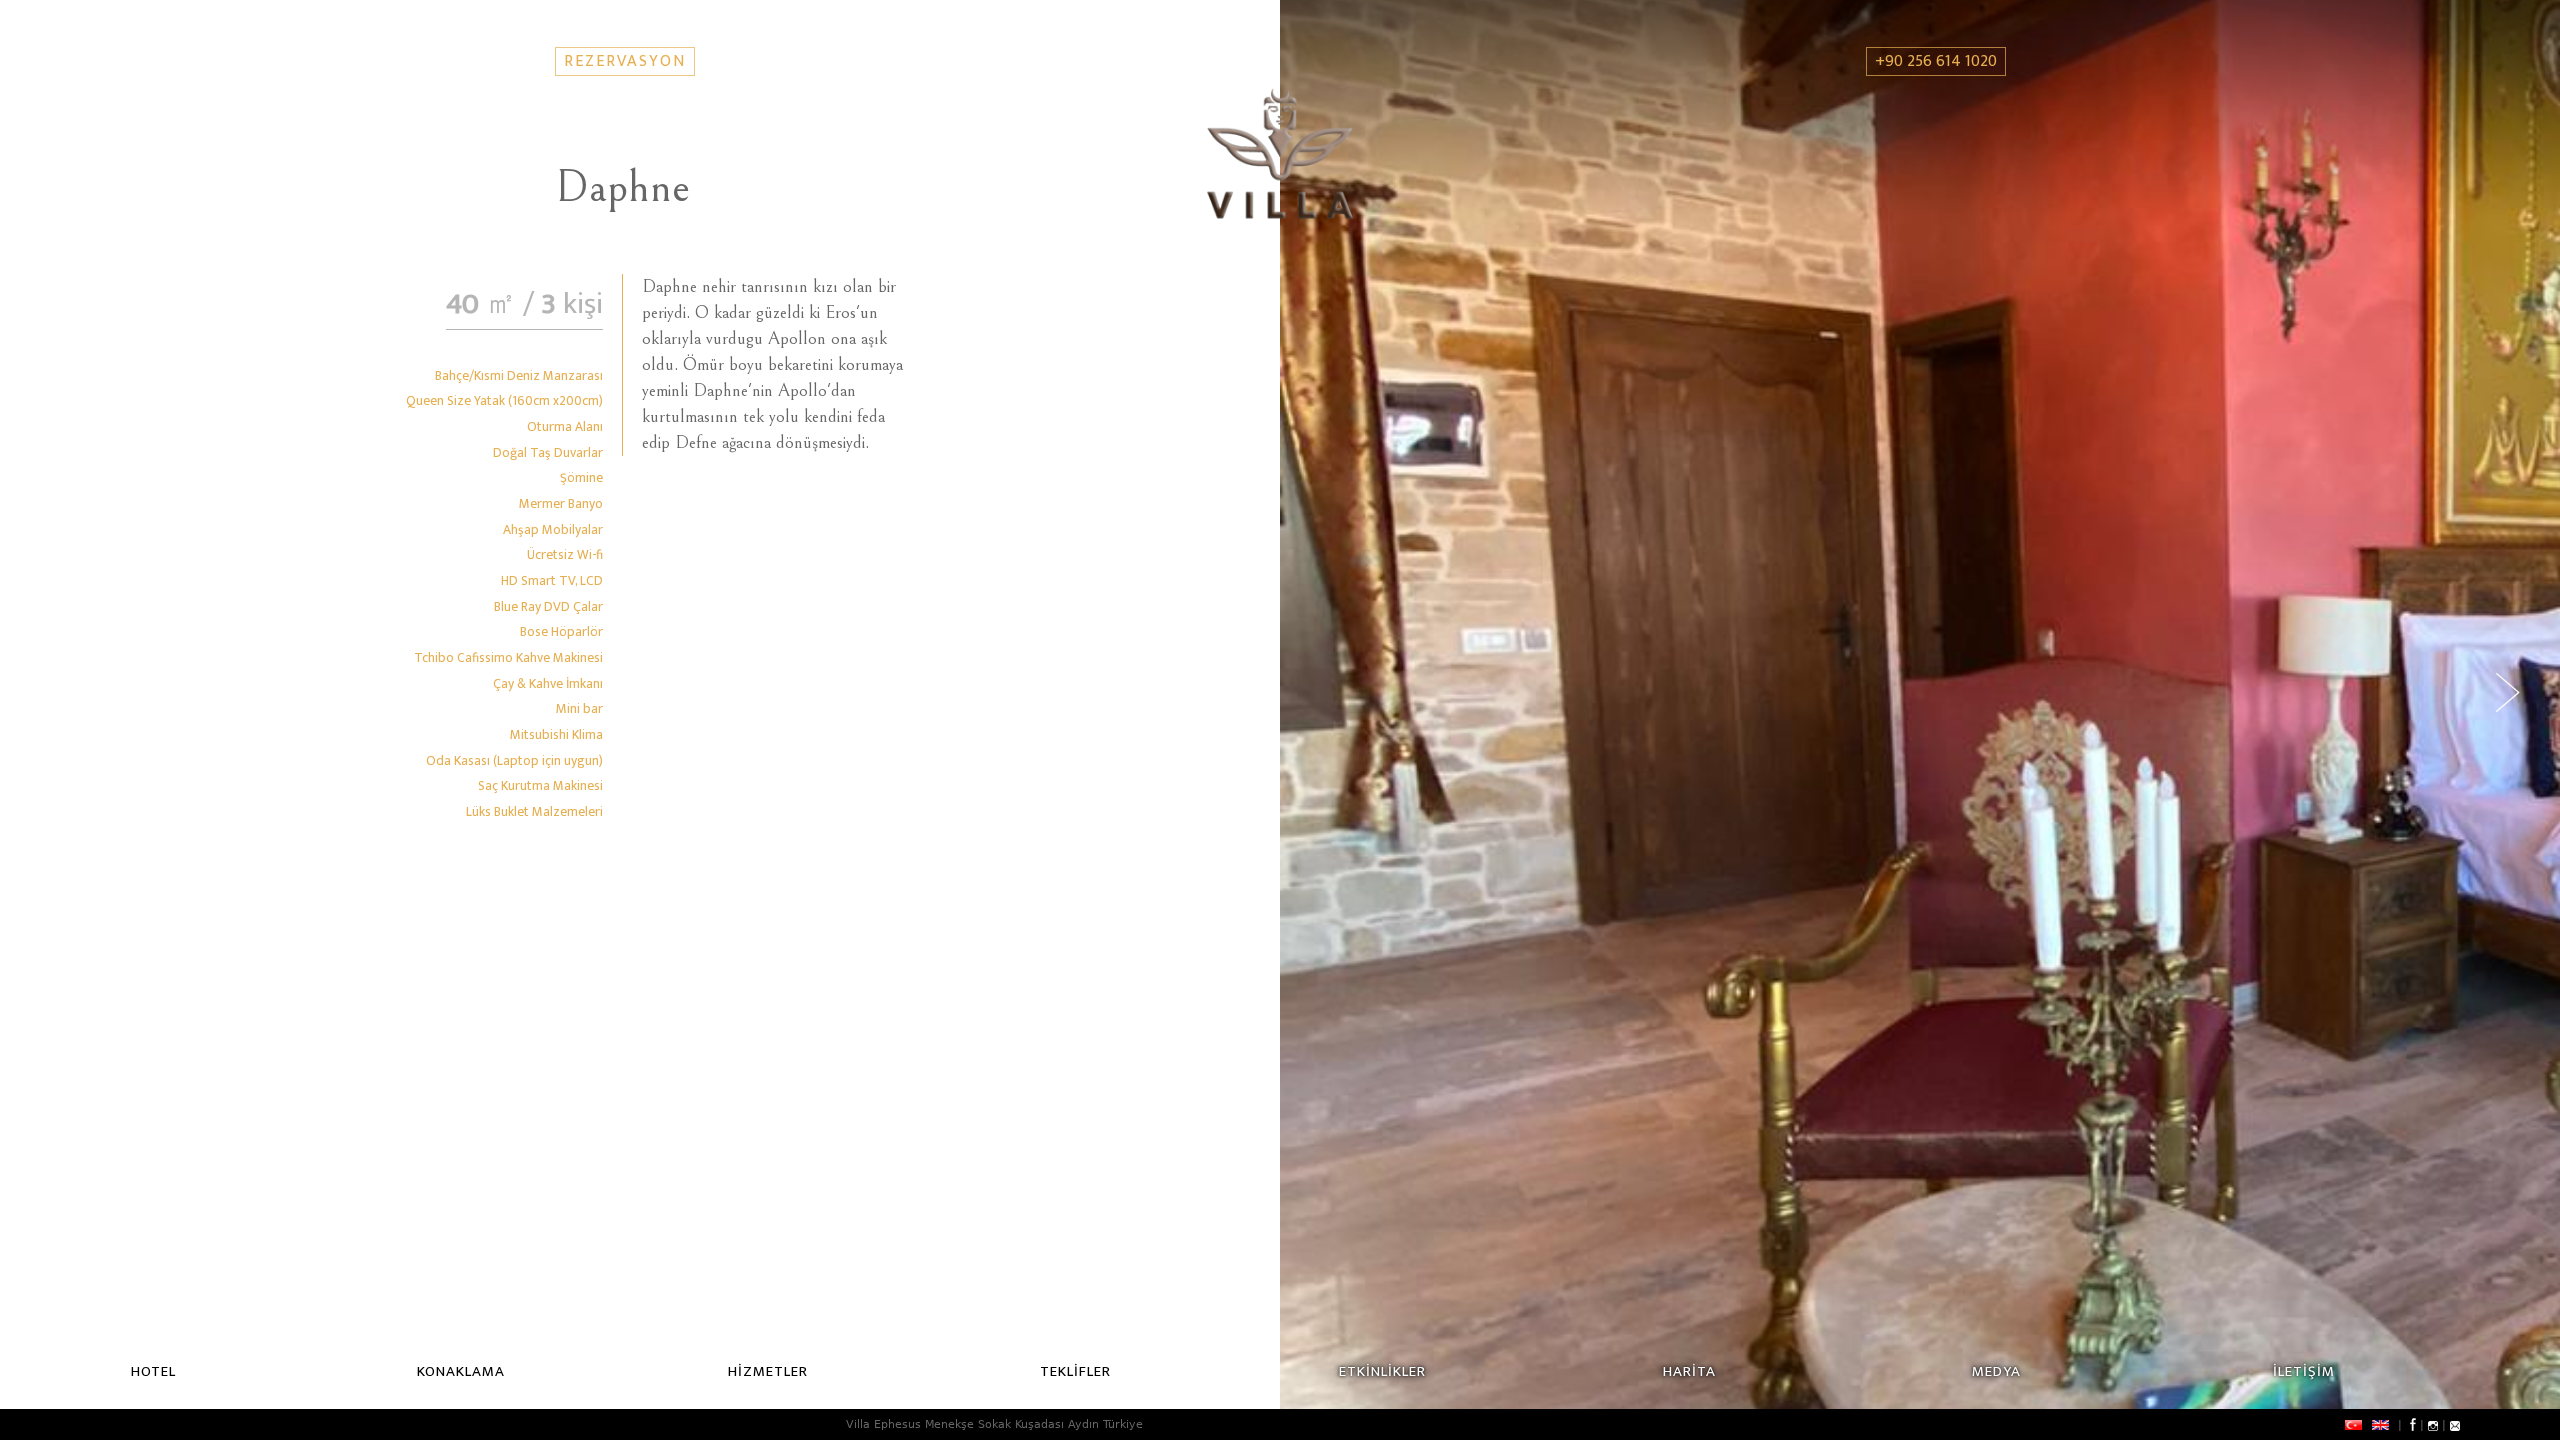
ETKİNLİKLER (1382, 1371)
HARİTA (1689, 1371)
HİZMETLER (768, 1371)
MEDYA (1996, 1371)
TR (2353, 1425)
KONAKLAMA (461, 1371)
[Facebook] (2411, 1424)
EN (2380, 1425)
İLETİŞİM (2304, 1371)
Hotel (153, 1371)
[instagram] (2433, 1424)
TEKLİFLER (1075, 1371)
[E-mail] (2455, 1424)
